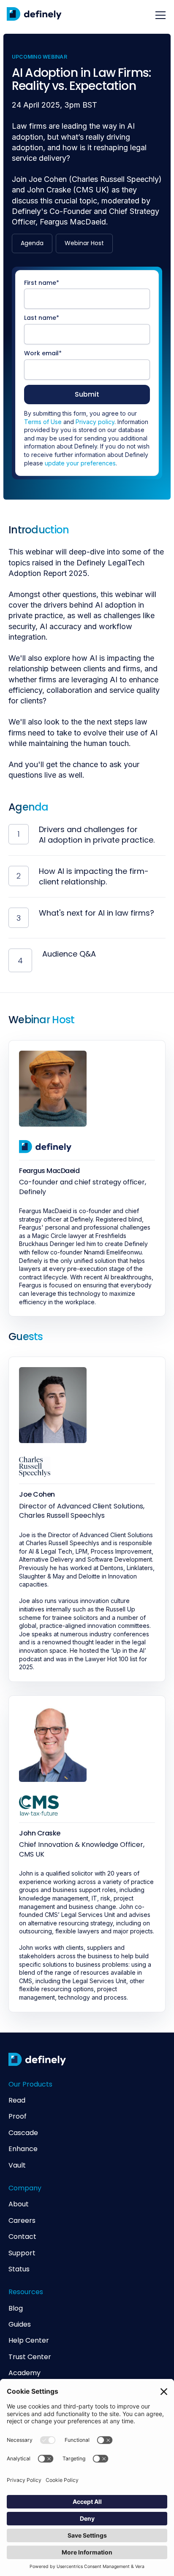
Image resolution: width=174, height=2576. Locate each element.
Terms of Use (43, 422)
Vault (17, 2165)
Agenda (32, 243)
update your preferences (80, 463)
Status (19, 2269)
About (19, 2204)
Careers (22, 2221)
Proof (18, 2116)
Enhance (23, 2149)
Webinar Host (84, 243)
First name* (42, 283)
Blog (16, 2308)
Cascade (23, 2133)
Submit (87, 394)
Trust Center (30, 2357)
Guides (20, 2325)
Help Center (29, 2341)
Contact (22, 2237)
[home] (34, 15)
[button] (159, 15)
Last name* (42, 318)
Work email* (43, 353)
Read (17, 2100)
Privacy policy (95, 422)
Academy (24, 2373)
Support (22, 2253)
